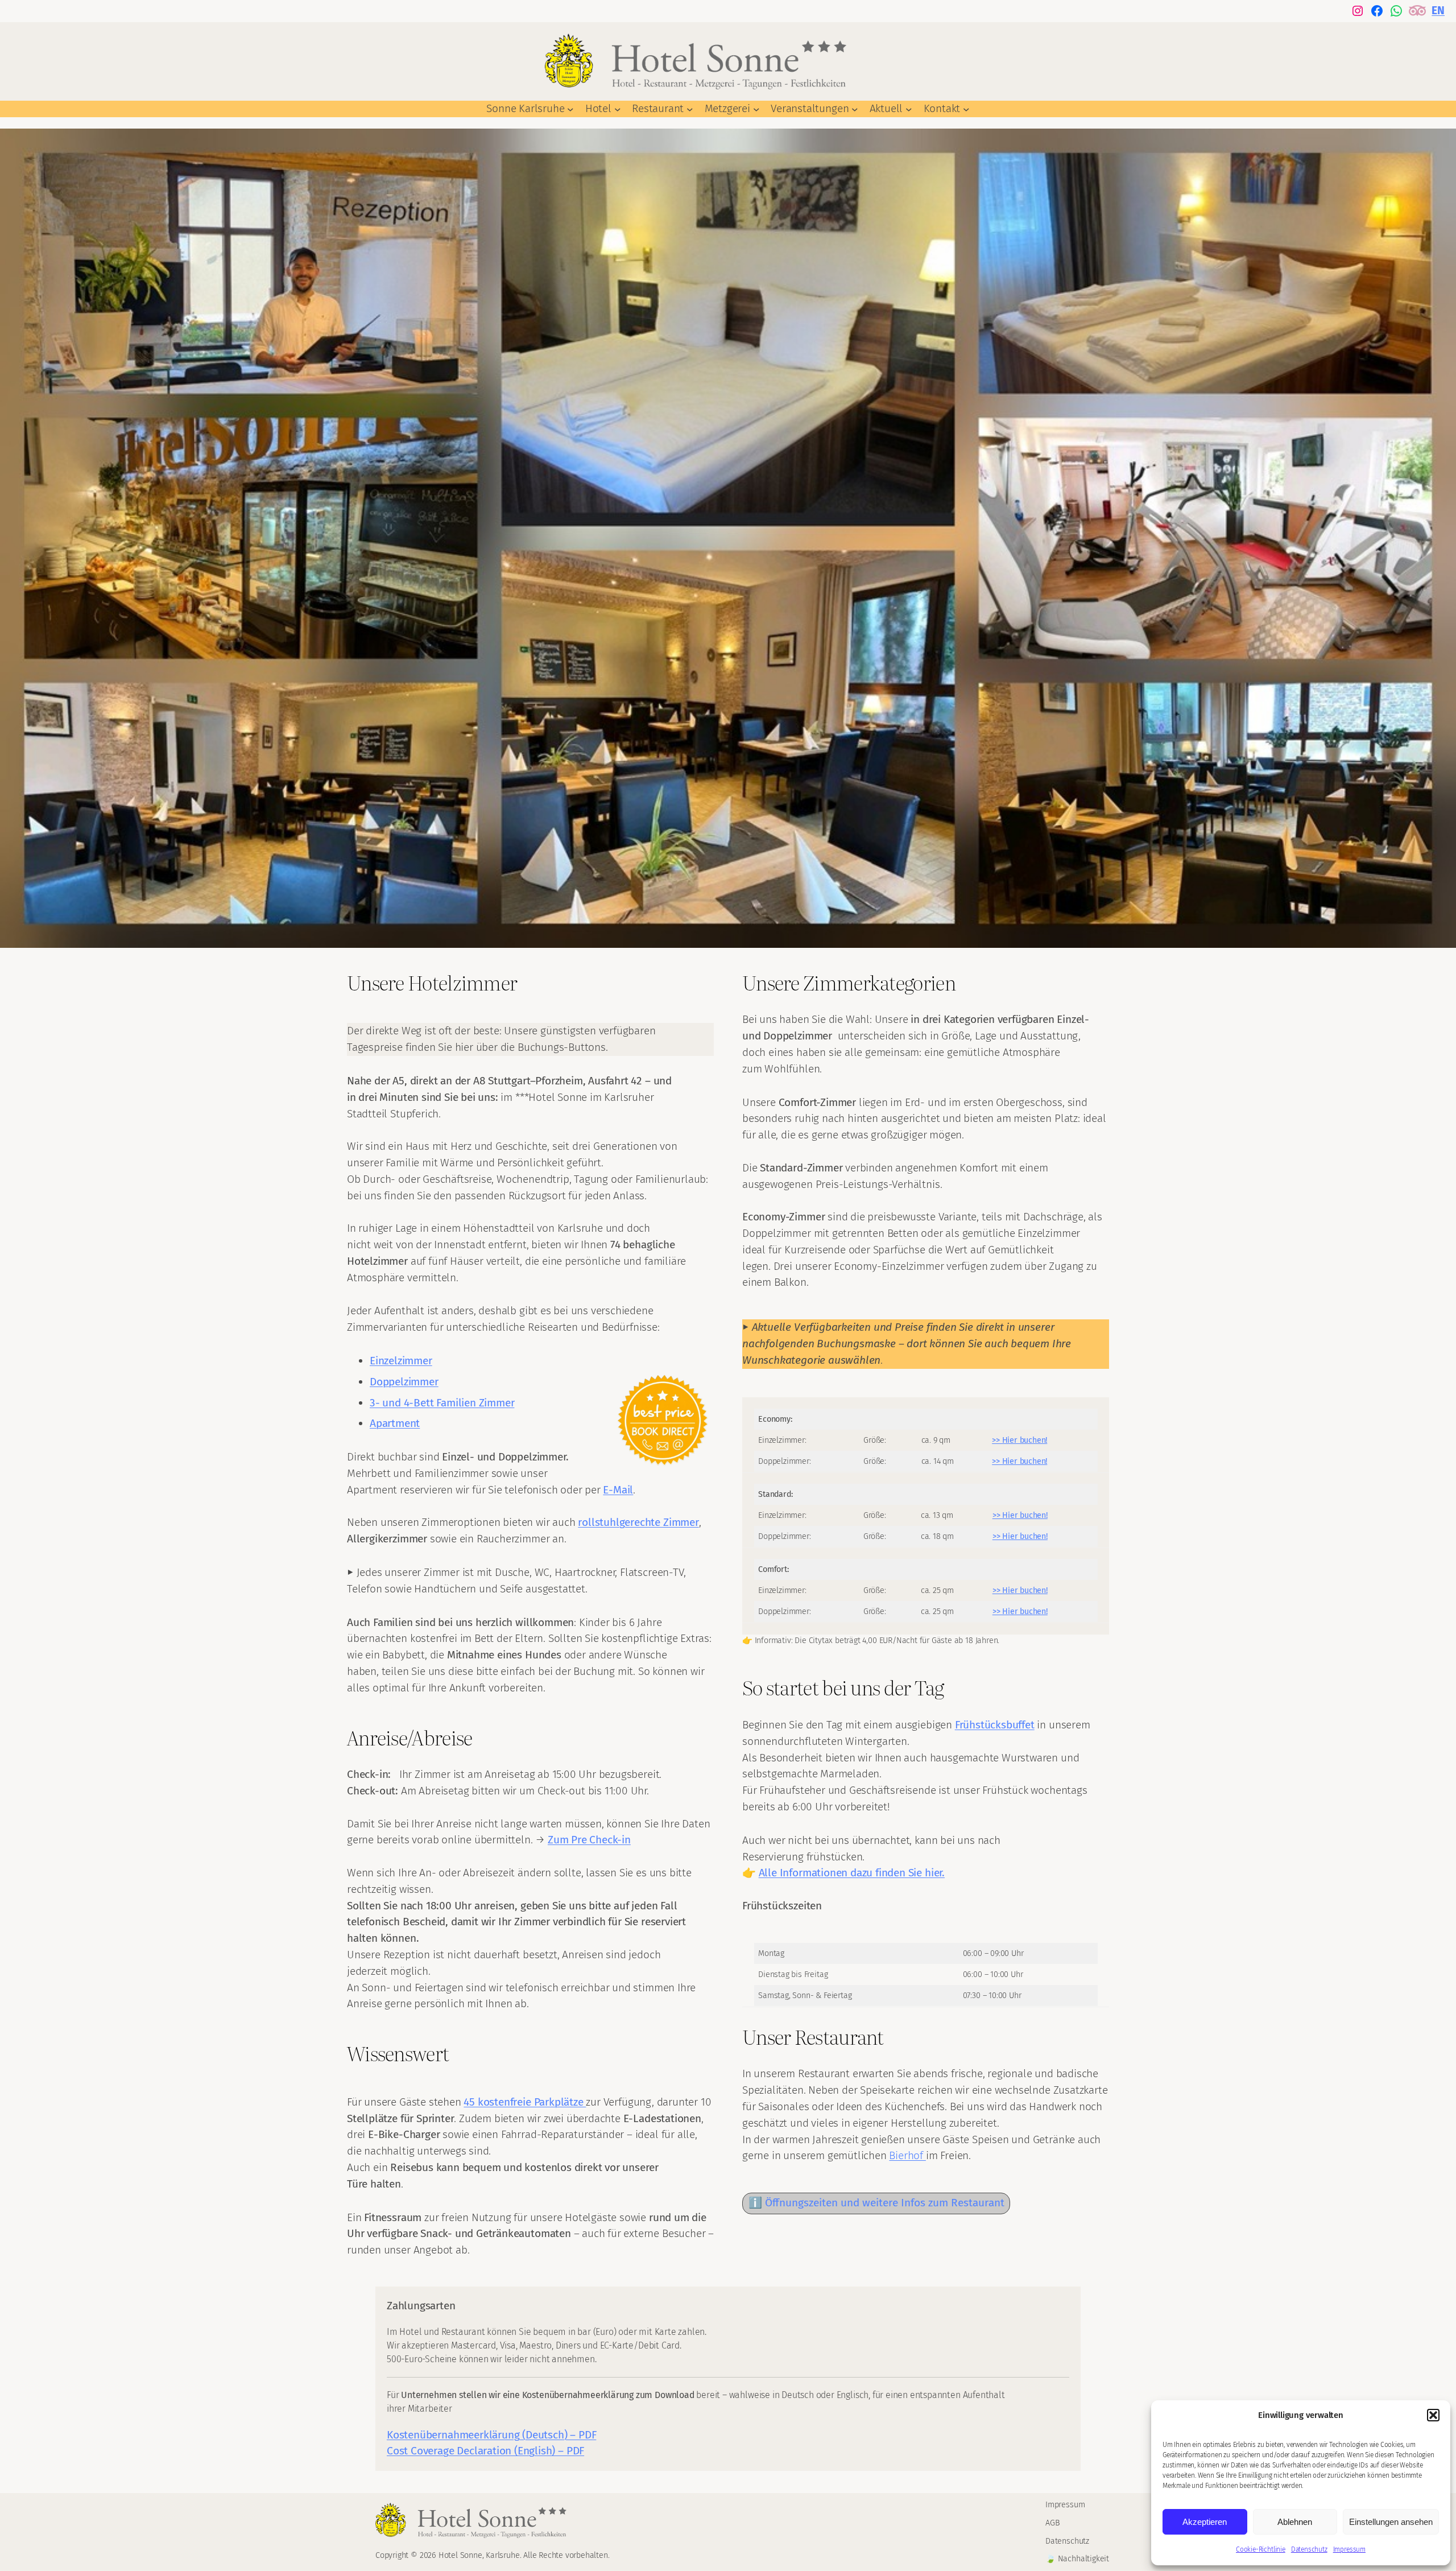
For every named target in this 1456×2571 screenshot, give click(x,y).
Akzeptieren (1205, 2522)
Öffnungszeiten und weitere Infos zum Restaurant (885, 2203)
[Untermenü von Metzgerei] (756, 109)
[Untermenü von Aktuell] (909, 109)
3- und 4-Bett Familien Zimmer (442, 1403)
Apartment (395, 1423)
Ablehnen (1295, 2522)
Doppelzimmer (404, 1382)
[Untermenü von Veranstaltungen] (855, 109)
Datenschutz (1309, 2549)
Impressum (1349, 2549)
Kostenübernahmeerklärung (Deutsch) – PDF (491, 2435)
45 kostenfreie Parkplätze (525, 2102)
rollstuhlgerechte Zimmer (638, 1522)
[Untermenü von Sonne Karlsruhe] (570, 109)
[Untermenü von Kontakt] (966, 109)
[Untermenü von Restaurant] (690, 109)
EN (1438, 11)
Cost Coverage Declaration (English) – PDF (485, 2451)
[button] (1433, 2415)
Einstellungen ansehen (1391, 2522)
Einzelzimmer (401, 1361)
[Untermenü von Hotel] (618, 109)
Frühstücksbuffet (995, 1725)
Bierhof (907, 2155)
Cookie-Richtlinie (1261, 2549)
